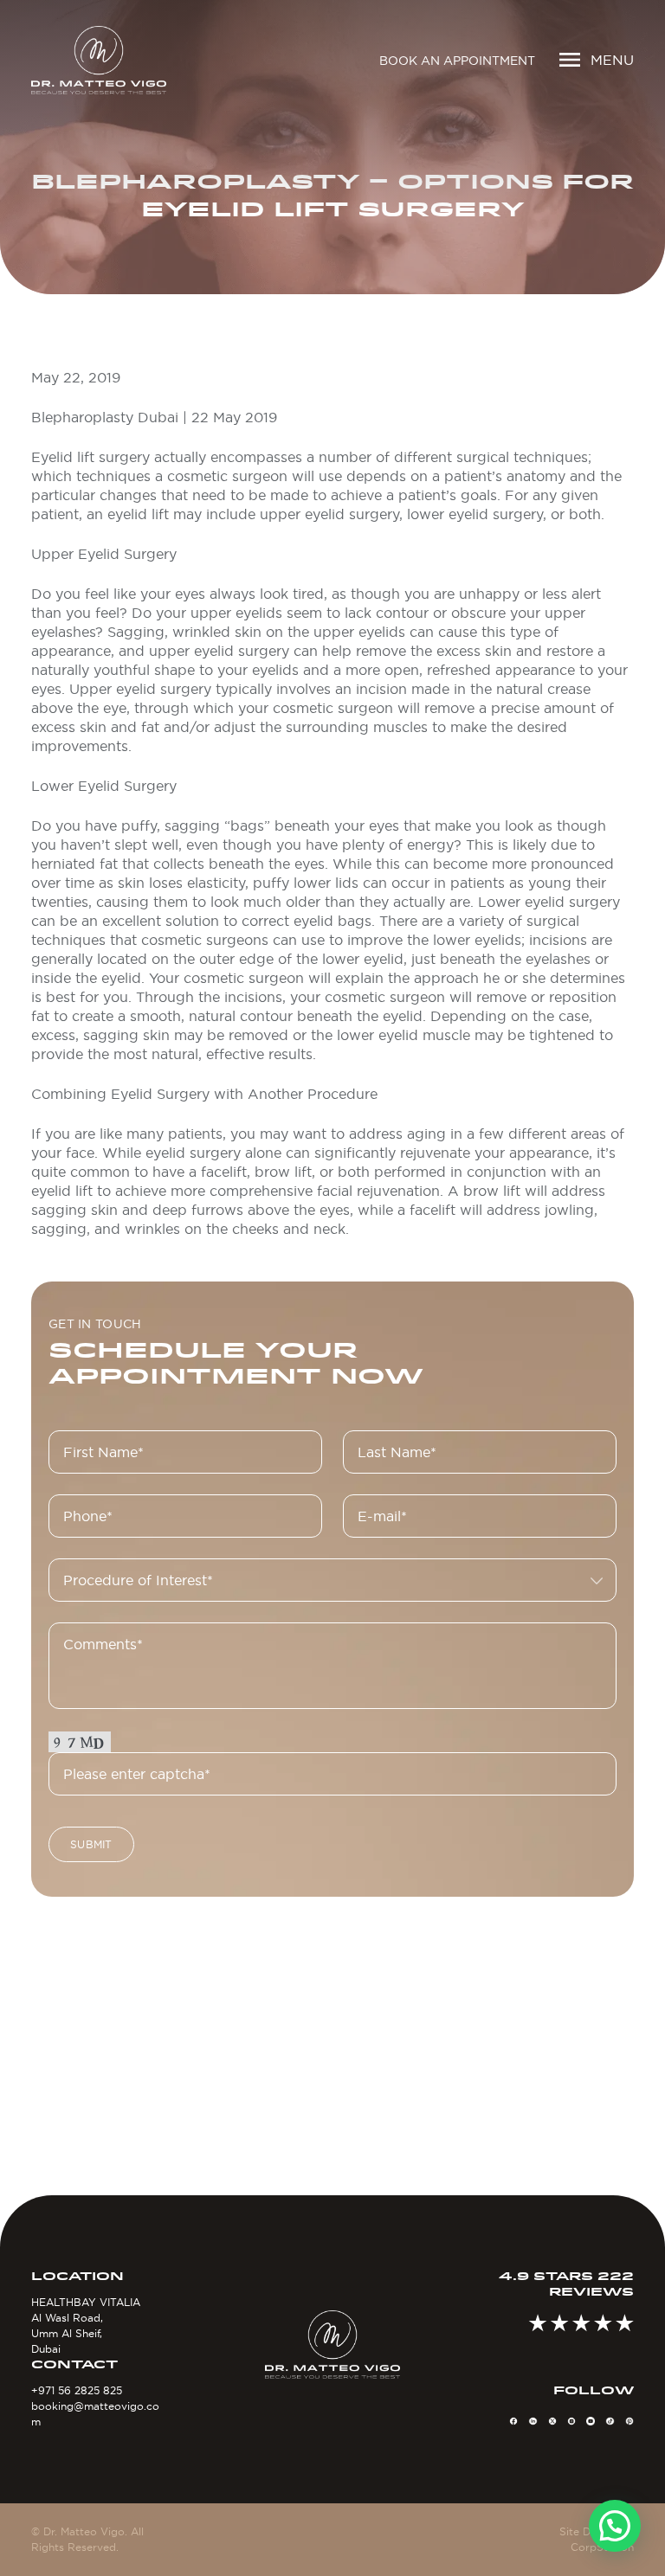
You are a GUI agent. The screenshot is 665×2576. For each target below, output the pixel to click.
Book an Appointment (457, 61)
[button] (615, 2526)
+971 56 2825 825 (77, 2390)
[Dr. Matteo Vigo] (99, 60)
